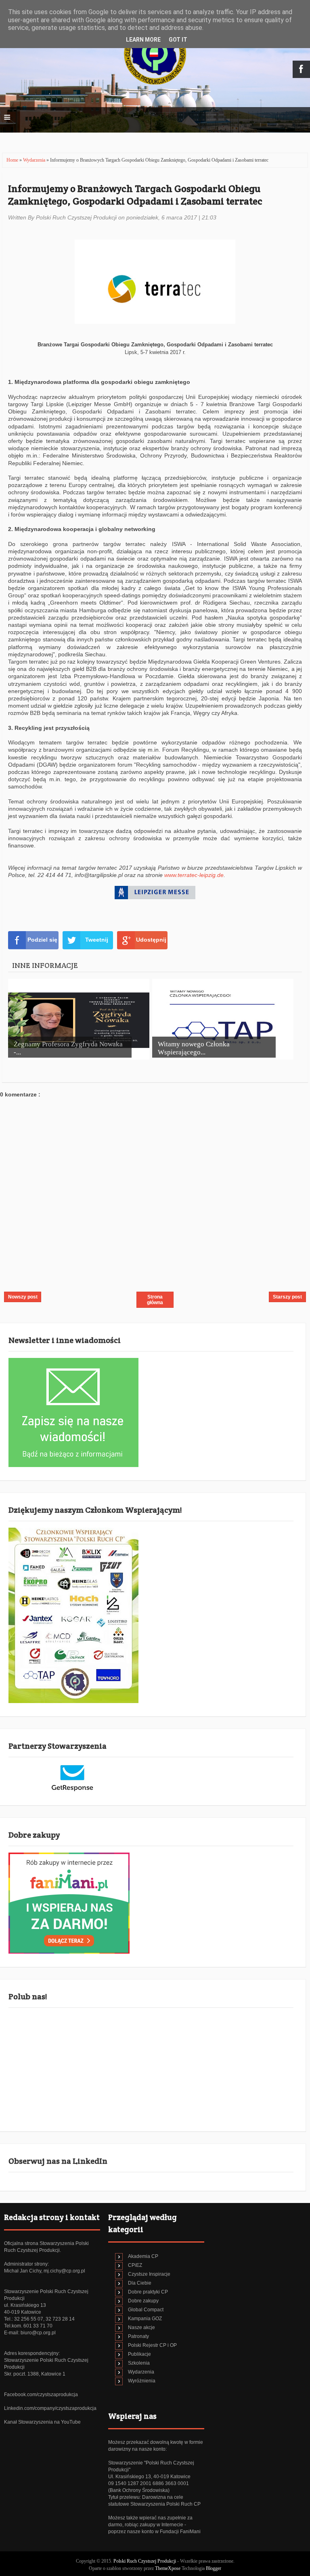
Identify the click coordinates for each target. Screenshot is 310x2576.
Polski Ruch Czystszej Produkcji (145, 2561)
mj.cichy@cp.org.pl (64, 2271)
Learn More (143, 40)
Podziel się (42, 940)
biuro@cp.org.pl (38, 2333)
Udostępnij (151, 940)
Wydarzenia (35, 160)
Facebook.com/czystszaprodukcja (41, 2395)
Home (13, 160)
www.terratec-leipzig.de (194, 875)
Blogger (214, 2568)
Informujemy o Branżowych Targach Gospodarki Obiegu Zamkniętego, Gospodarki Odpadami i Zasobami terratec (135, 195)
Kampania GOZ (145, 2319)
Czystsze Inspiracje (149, 2274)
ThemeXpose (168, 2568)
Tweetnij (97, 940)
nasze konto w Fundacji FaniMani (164, 2532)
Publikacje (139, 2354)
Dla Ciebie (140, 2283)
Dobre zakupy (143, 2301)
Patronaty (138, 2336)
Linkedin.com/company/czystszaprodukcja (50, 2408)
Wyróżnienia (142, 2381)
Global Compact (146, 2310)
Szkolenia (139, 2363)
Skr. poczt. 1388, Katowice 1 (35, 2374)
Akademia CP (143, 2256)
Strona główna (155, 1300)
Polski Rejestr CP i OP (152, 2345)
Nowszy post (23, 1297)
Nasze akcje (141, 2327)
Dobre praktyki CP (148, 2292)
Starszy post (287, 1297)
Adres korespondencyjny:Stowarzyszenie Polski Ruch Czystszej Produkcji (46, 2360)
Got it (178, 40)
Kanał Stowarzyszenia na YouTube (42, 2422)
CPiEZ (135, 2265)
